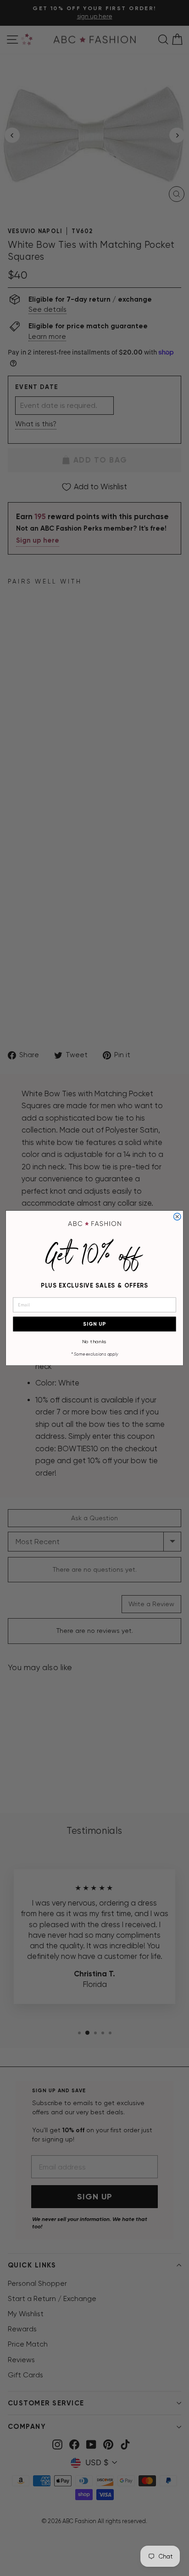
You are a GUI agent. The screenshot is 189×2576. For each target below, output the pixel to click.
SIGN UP (94, 1324)
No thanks (94, 1341)
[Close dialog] (177, 1216)
